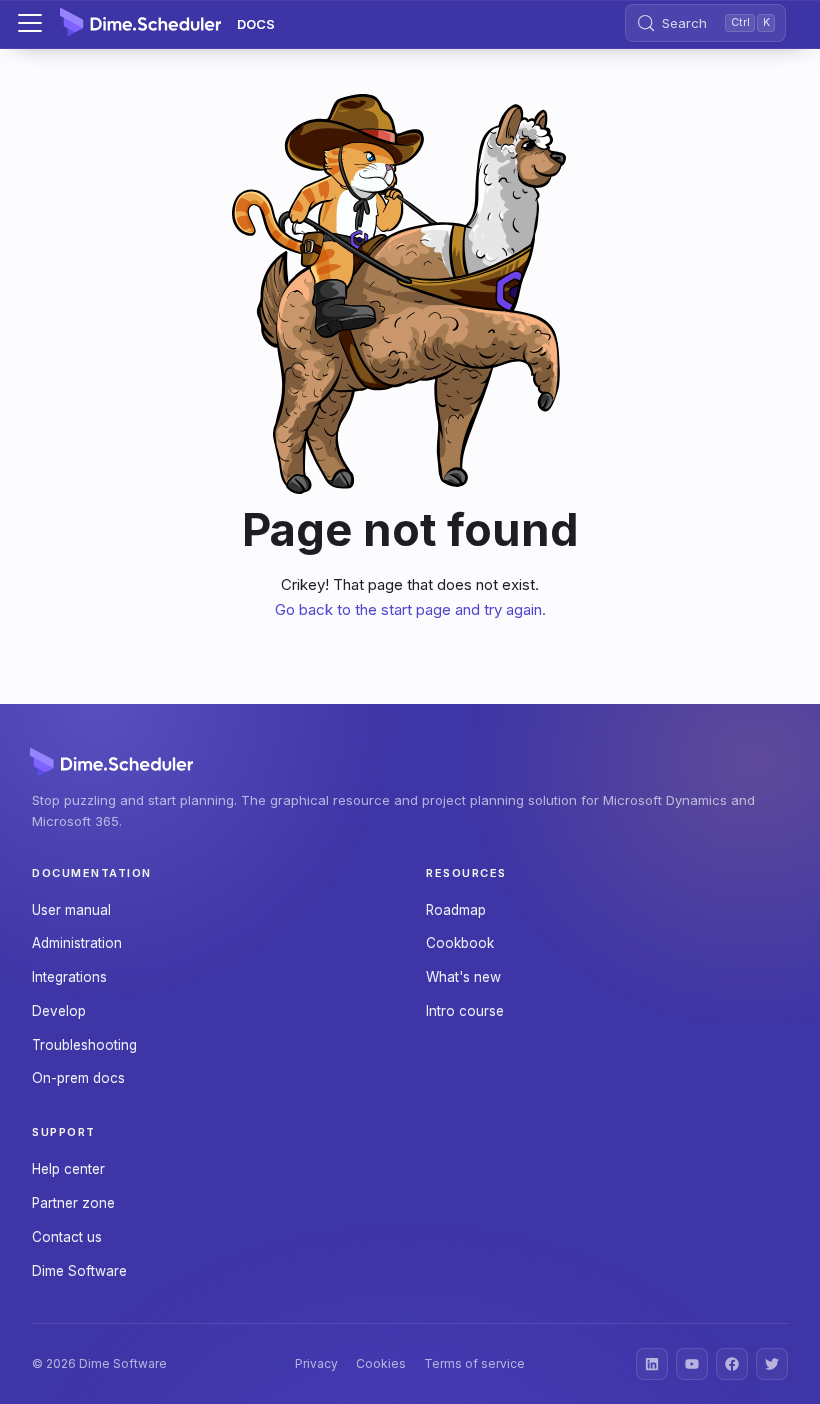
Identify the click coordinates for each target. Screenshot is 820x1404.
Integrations (69, 977)
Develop (59, 1011)
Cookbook (460, 943)
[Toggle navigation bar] (30, 23)
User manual (71, 910)
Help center (68, 1169)
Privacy (316, 1363)
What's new (463, 977)
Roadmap (456, 910)
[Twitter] (772, 1364)
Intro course (465, 1011)
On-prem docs (78, 1078)
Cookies (381, 1363)
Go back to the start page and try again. (410, 609)
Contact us (67, 1237)
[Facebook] (732, 1364)
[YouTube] (692, 1364)
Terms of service (474, 1363)
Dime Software (79, 1271)
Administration (77, 943)
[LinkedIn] (652, 1364)
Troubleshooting (84, 1045)
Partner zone (73, 1203)
